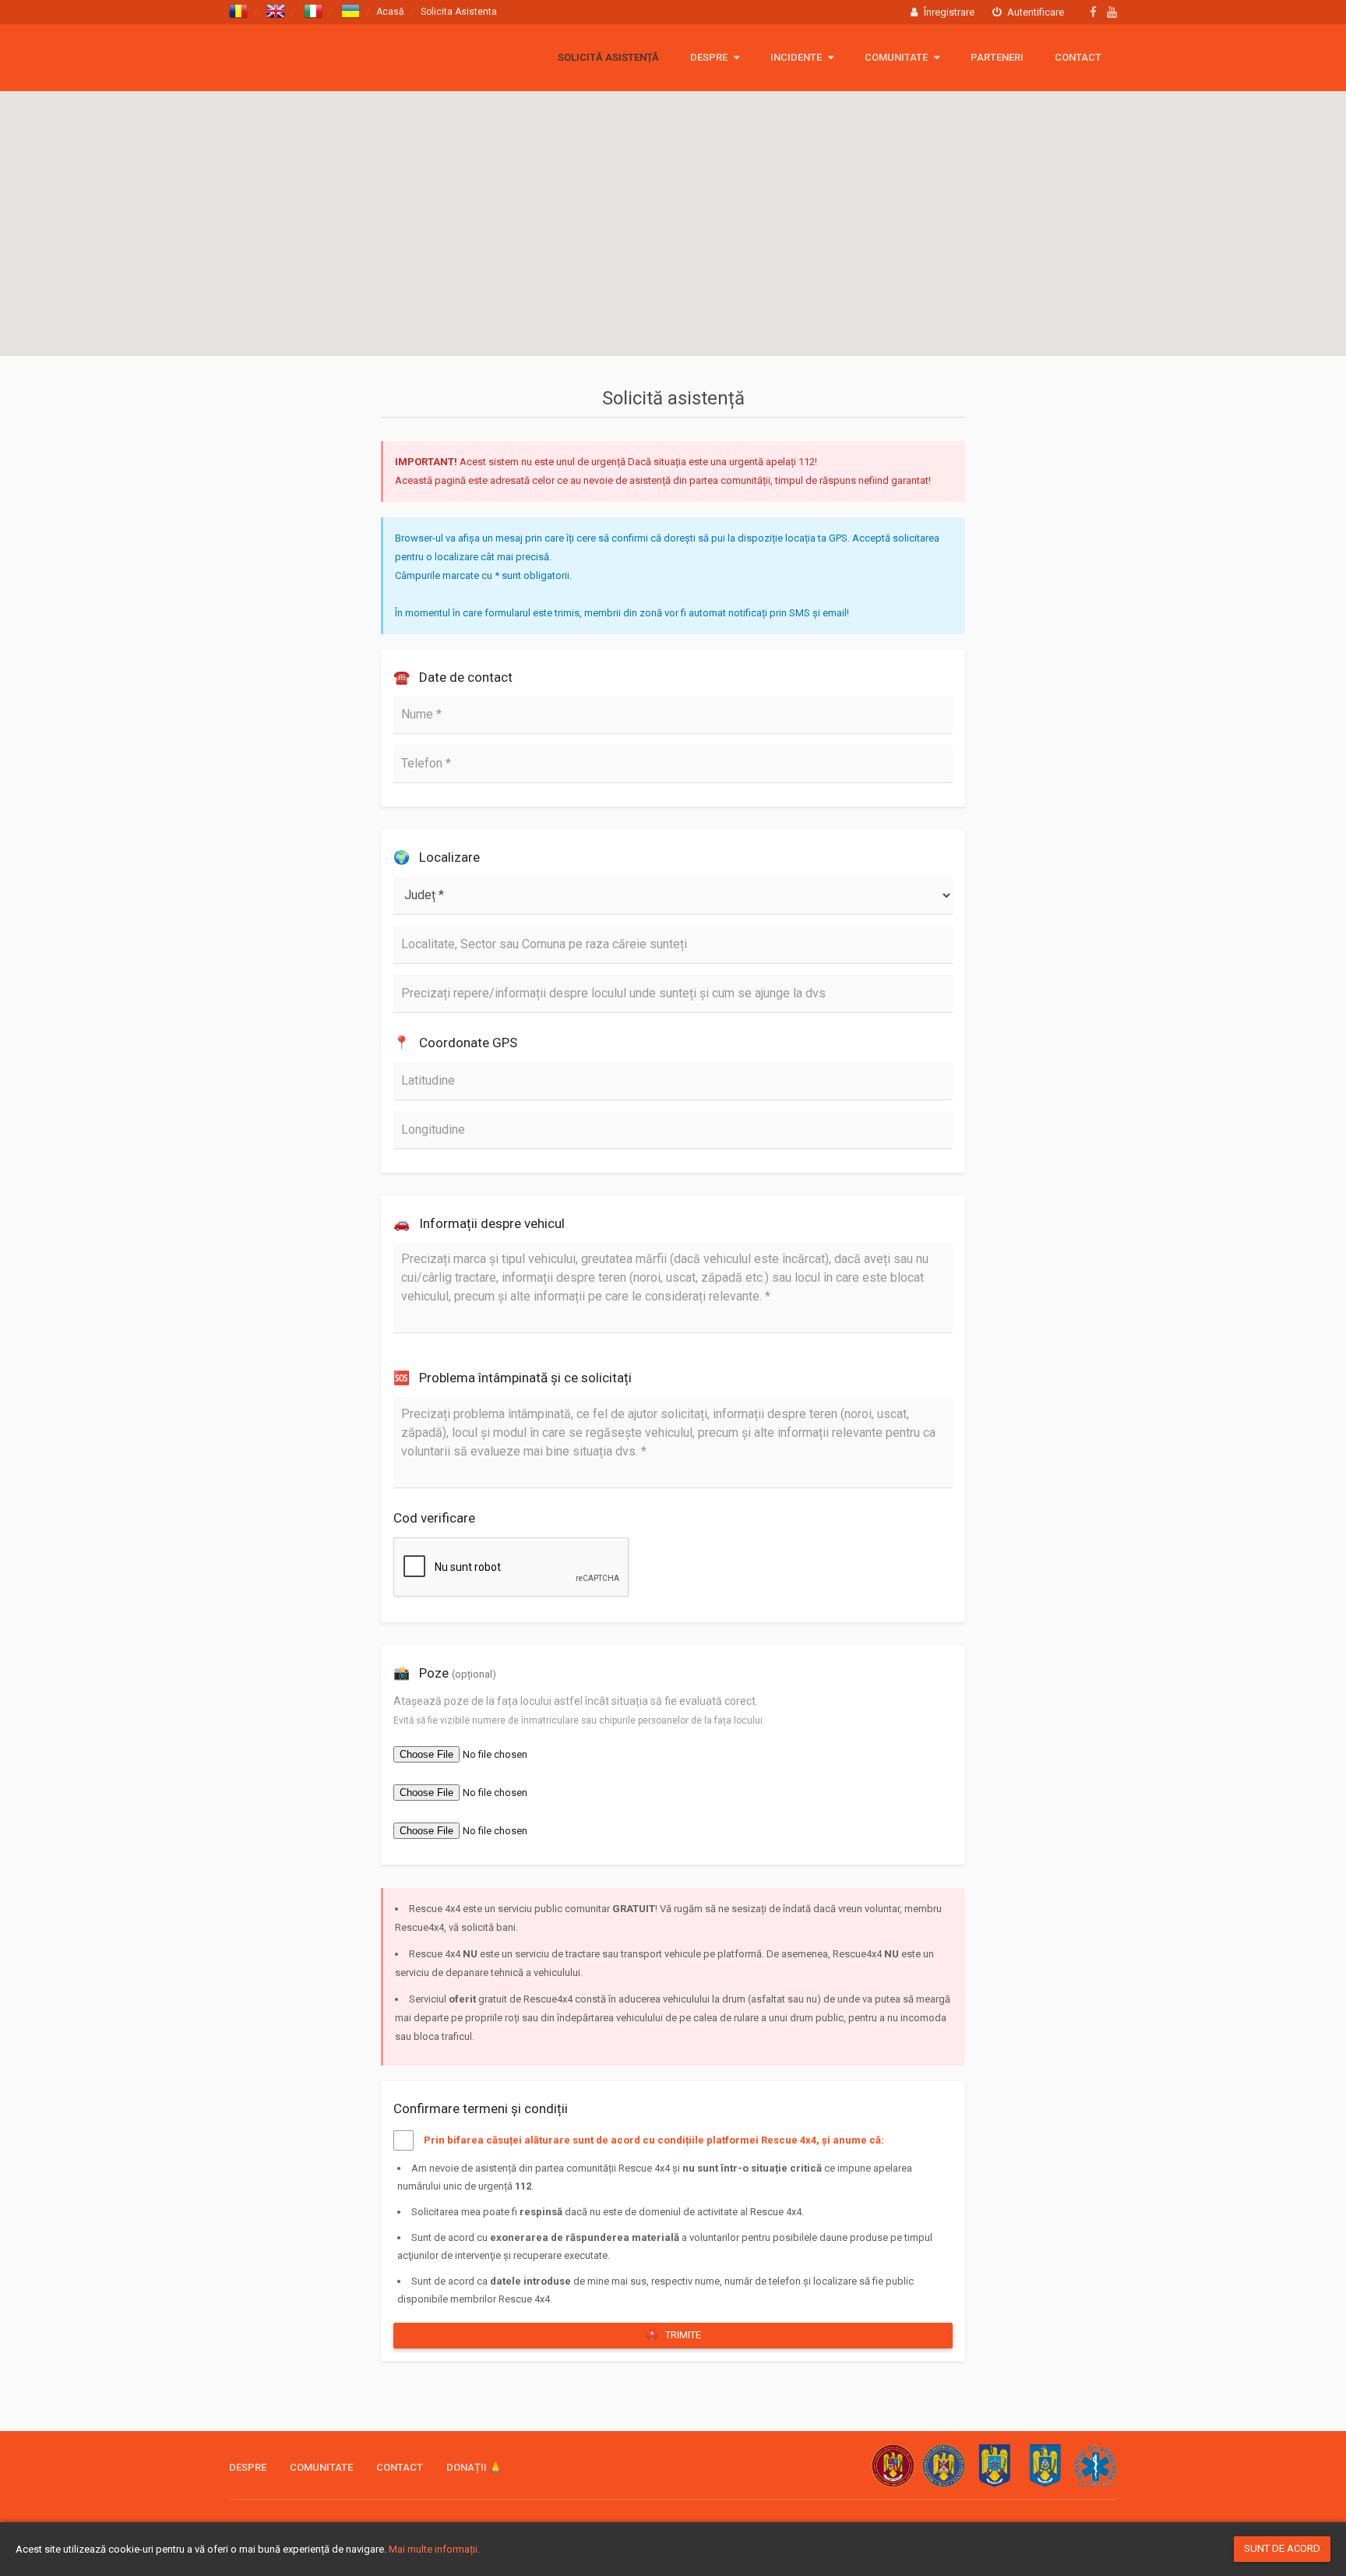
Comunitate (897, 57)
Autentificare (1034, 12)
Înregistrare (948, 12)
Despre (710, 57)
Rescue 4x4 (305, 56)
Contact (1078, 57)
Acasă (390, 12)
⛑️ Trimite (673, 2335)
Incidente (797, 57)
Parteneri (997, 57)
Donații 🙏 (474, 2467)
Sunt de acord (1282, 2548)
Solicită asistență (608, 57)
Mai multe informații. (434, 2549)
